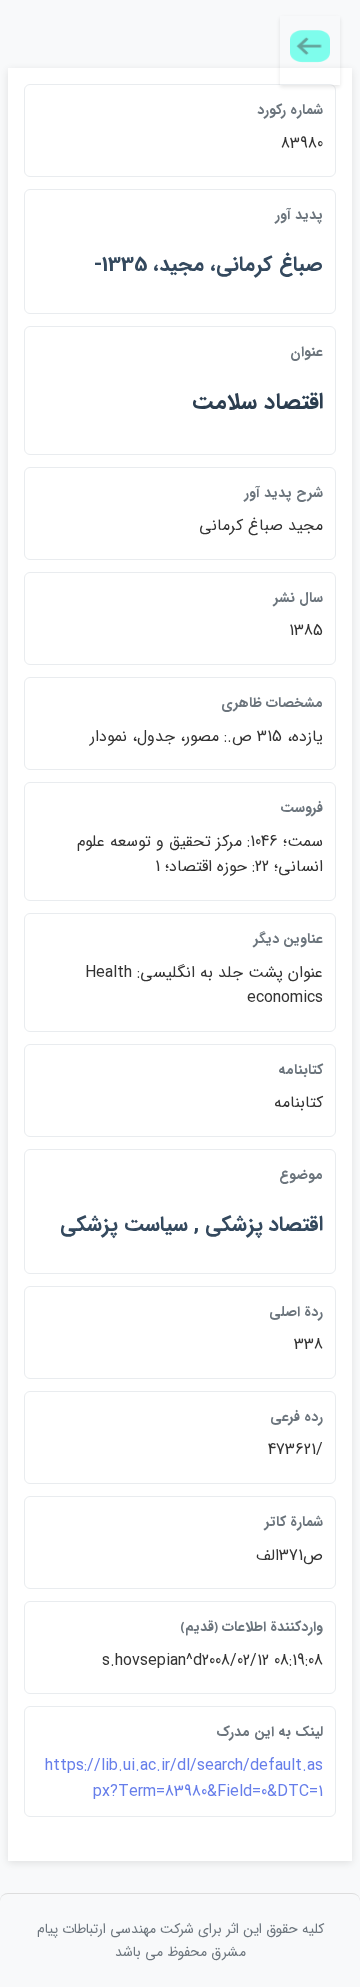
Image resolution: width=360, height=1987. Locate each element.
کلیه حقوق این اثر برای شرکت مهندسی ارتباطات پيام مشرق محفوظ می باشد (180, 1940)
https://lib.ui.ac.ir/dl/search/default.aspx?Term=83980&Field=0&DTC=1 (184, 1778)
